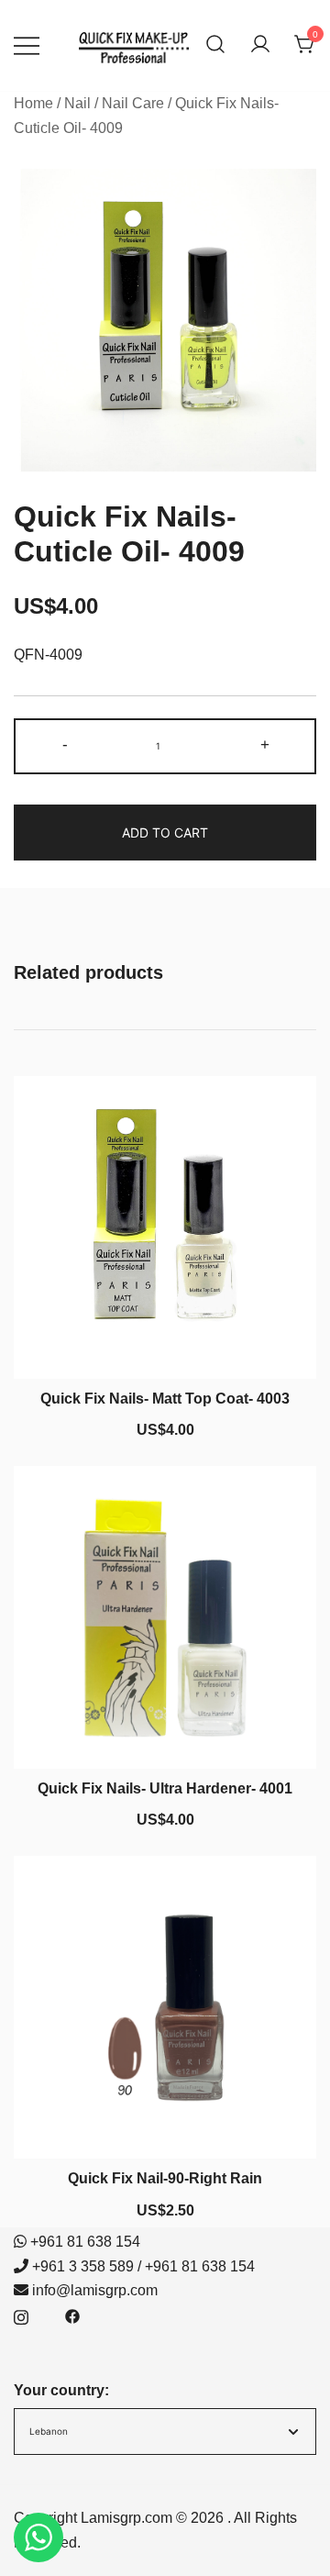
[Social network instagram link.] (21, 2315)
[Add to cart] (165, 1345)
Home (33, 103)
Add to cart (165, 833)
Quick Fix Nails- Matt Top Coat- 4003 (165, 1399)
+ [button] (265, 744)
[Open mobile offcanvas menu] (27, 45)
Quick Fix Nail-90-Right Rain (165, 2178)
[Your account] (260, 45)
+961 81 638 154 (85, 2242)
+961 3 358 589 (83, 2266)
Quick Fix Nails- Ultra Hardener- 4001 (165, 1788)
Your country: (61, 2390)
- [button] (65, 744)
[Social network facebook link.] (72, 2315)
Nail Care (133, 103)
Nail (77, 103)
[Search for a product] (215, 45)
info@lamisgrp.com (95, 2290)
